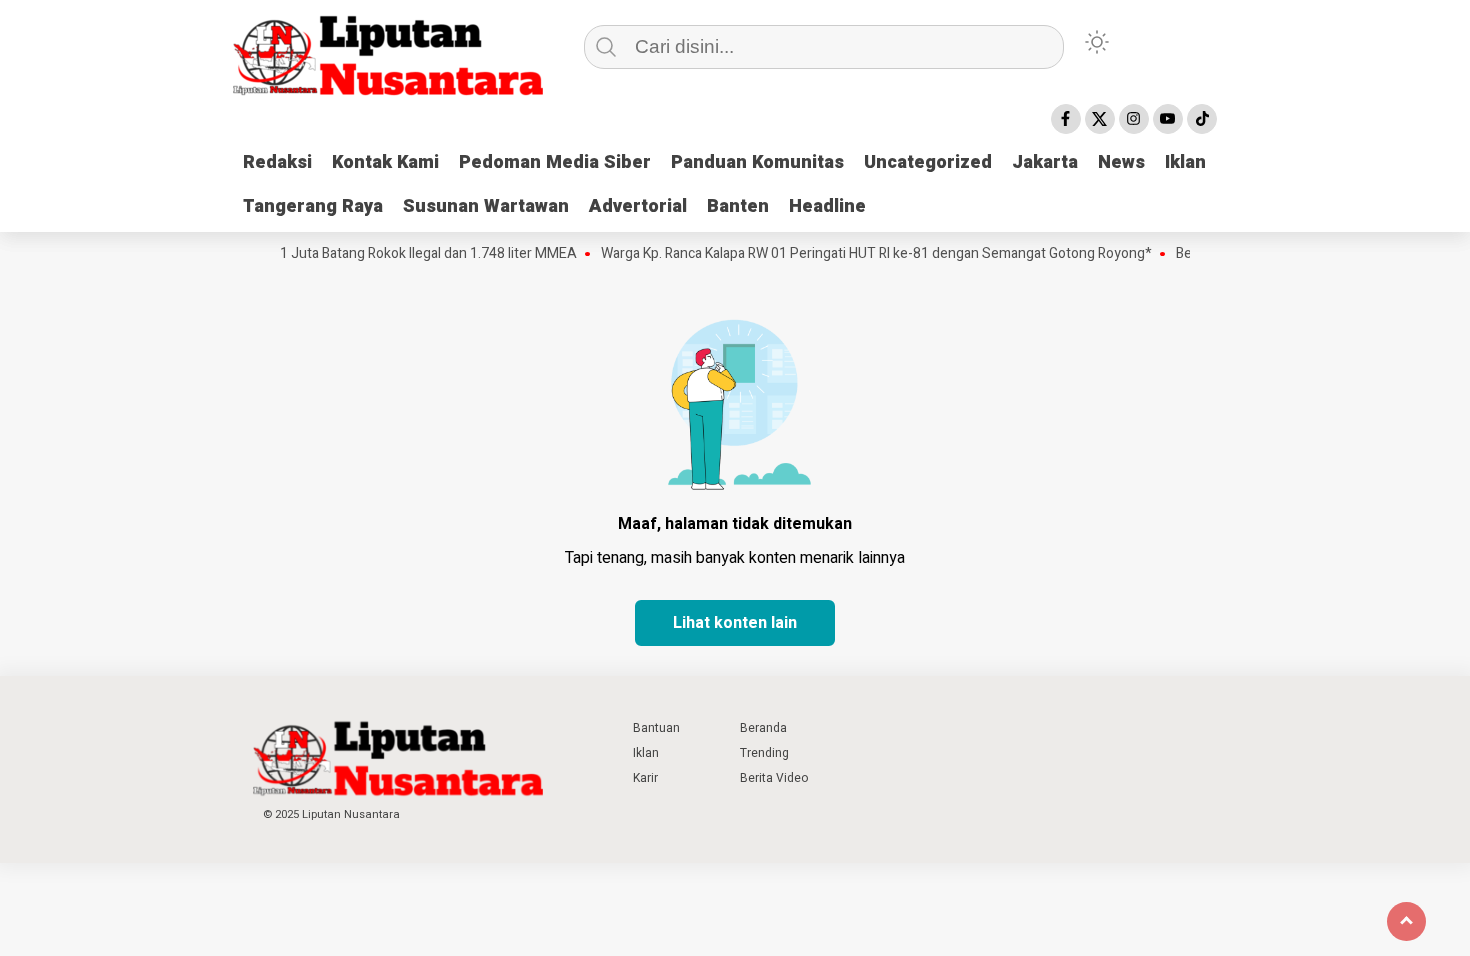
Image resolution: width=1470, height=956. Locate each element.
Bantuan (656, 728)
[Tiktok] (1202, 119)
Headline (827, 206)
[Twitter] (1100, 119)
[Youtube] (1168, 119)
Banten (738, 206)
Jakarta (1045, 162)
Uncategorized (928, 162)
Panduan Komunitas (757, 162)
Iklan (1185, 162)
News (1121, 162)
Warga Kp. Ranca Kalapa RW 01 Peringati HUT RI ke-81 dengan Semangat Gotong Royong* (863, 254)
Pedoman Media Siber (555, 162)
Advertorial (638, 206)
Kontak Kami (385, 162)
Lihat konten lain (735, 623)
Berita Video (774, 778)
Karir (645, 778)
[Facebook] (1066, 119)
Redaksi (277, 162)
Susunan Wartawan (486, 206)
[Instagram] (1134, 119)
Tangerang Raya (313, 206)
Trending (764, 753)
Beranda (763, 728)
